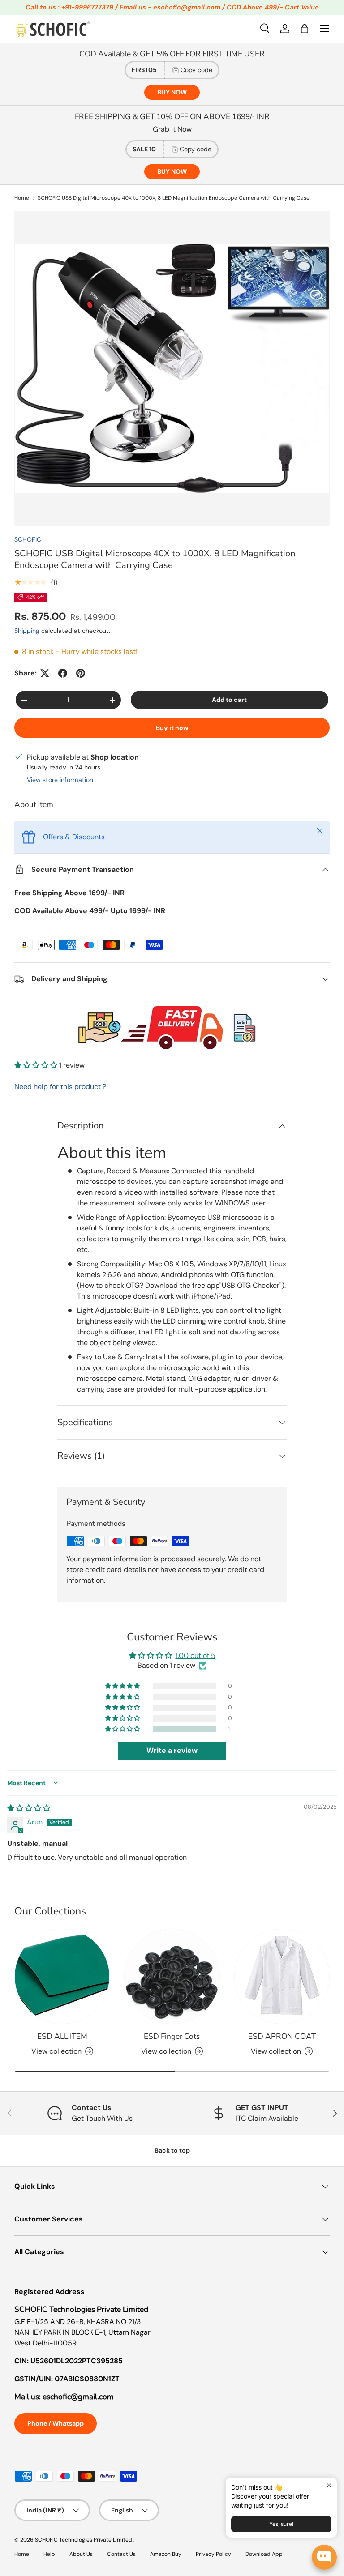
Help (49, 2554)
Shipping (27, 631)
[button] (305, 29)
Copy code (196, 70)
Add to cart (229, 700)
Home (22, 198)
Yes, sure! (281, 2524)
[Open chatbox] (324, 2557)
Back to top (172, 2150)
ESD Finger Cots (172, 2036)
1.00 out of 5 (196, 1655)
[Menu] (324, 29)
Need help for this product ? (60, 1087)
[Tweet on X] (45, 673)
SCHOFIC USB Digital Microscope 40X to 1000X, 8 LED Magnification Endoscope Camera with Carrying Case (174, 198)
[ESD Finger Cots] (172, 1976)
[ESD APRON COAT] (282, 1976)
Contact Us (121, 2554)
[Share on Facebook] (63, 673)
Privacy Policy (213, 2554)
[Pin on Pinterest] (81, 673)
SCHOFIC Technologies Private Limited (84, 2540)
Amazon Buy (166, 2554)
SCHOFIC (28, 539)
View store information (60, 780)
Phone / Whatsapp (56, 2423)
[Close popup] (329, 2485)
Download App (264, 2554)
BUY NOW (172, 92)
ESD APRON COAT (282, 2036)
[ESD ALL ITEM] (62, 1976)
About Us (81, 2554)
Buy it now (172, 728)
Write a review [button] (172, 1750)
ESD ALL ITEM (62, 2036)
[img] (29, 1808)
